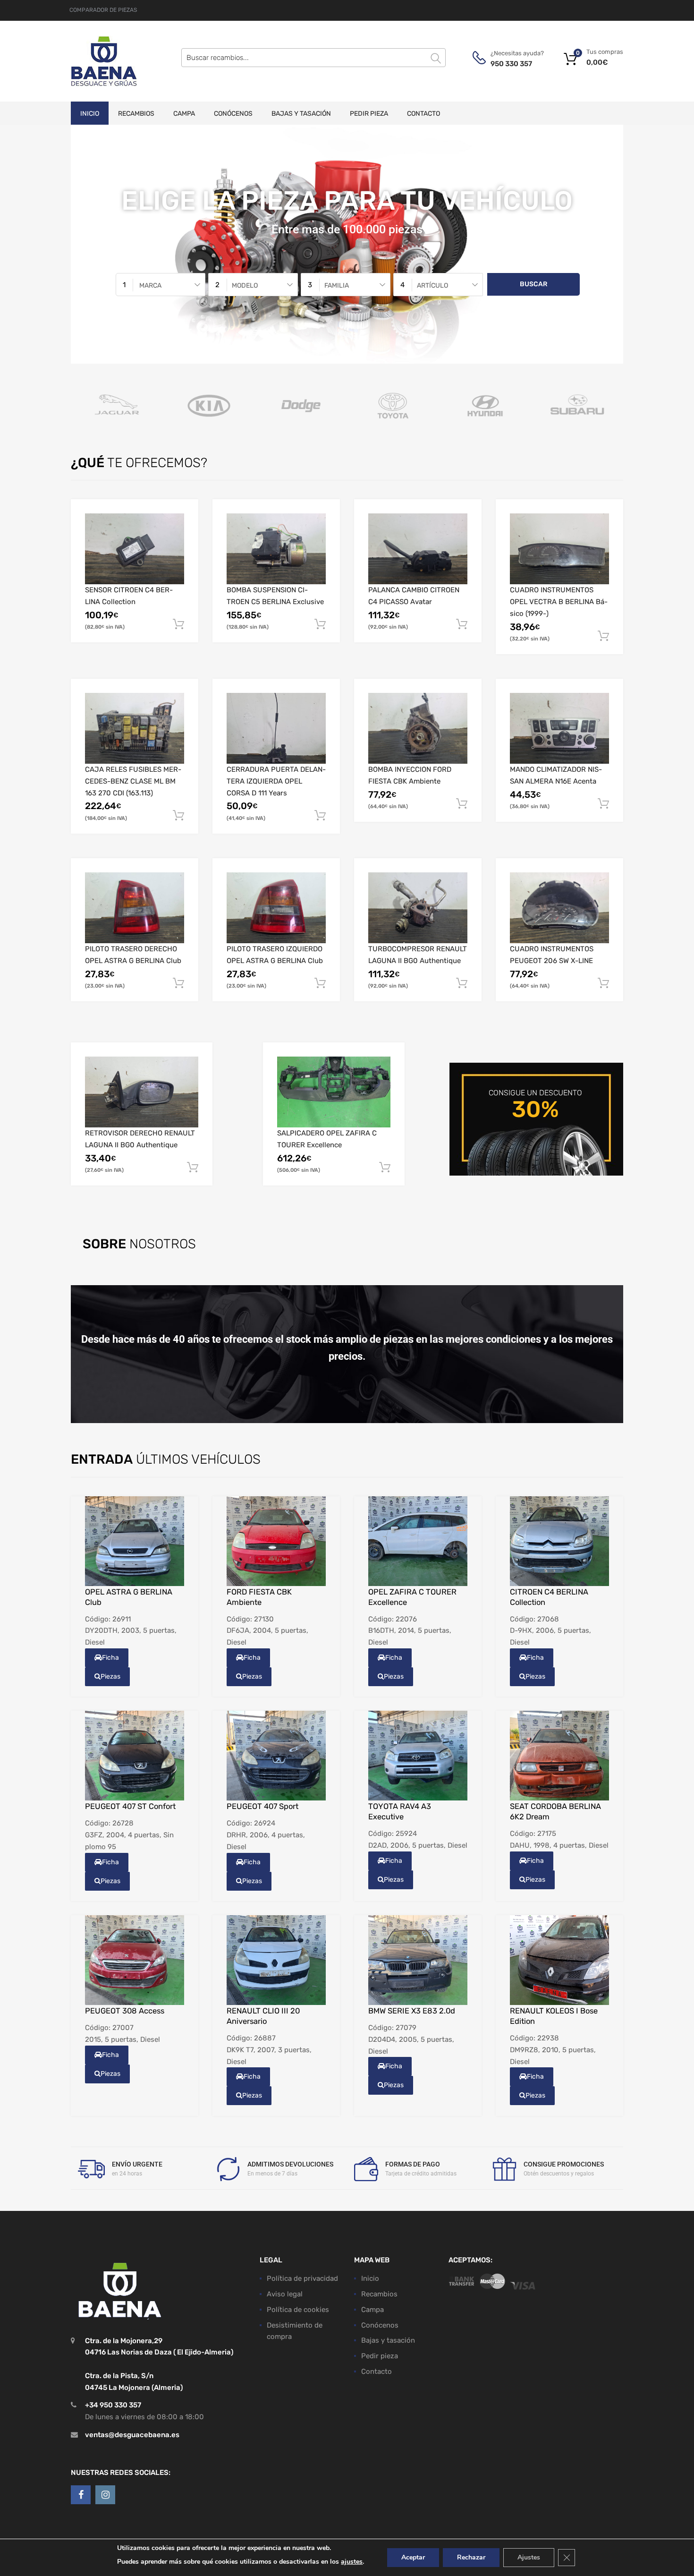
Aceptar (413, 2557)
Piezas (110, 1676)
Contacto (423, 114)
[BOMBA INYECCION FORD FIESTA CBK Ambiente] (418, 728)
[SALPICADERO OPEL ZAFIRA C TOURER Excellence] (334, 1092)
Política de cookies (298, 2310)
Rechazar (471, 2557)
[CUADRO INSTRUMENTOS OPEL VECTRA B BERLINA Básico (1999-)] (559, 549)
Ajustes (529, 2557)
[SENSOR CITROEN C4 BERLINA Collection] (135, 549)
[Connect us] (81, 2495)
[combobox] (161, 285)
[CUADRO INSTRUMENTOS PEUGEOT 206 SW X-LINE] (559, 908)
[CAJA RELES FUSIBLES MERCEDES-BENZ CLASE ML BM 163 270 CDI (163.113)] (135, 728)
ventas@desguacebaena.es (132, 2435)
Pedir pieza (369, 114)
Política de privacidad (302, 2278)
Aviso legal (285, 2294)
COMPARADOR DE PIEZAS (103, 10)
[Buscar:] (313, 58)
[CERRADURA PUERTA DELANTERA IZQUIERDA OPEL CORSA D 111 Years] (276, 728)
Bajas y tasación (301, 114)
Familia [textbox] (337, 285)
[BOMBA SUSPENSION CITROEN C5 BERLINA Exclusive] (276, 549)
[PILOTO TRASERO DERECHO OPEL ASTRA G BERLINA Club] (135, 908)
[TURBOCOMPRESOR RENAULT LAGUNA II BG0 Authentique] (418, 908)
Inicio (90, 114)
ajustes (352, 2562)
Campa (184, 114)
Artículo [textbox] (432, 285)
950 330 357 (511, 64)
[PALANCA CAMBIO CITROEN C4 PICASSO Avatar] (418, 549)
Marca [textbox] (150, 285)
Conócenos (233, 114)
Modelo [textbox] (245, 285)
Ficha (110, 1658)
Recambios (136, 114)
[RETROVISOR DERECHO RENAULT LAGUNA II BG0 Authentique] (142, 1092)
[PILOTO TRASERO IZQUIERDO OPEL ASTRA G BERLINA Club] (276, 908)
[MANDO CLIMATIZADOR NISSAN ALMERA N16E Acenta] (559, 728)
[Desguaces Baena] (104, 61)
